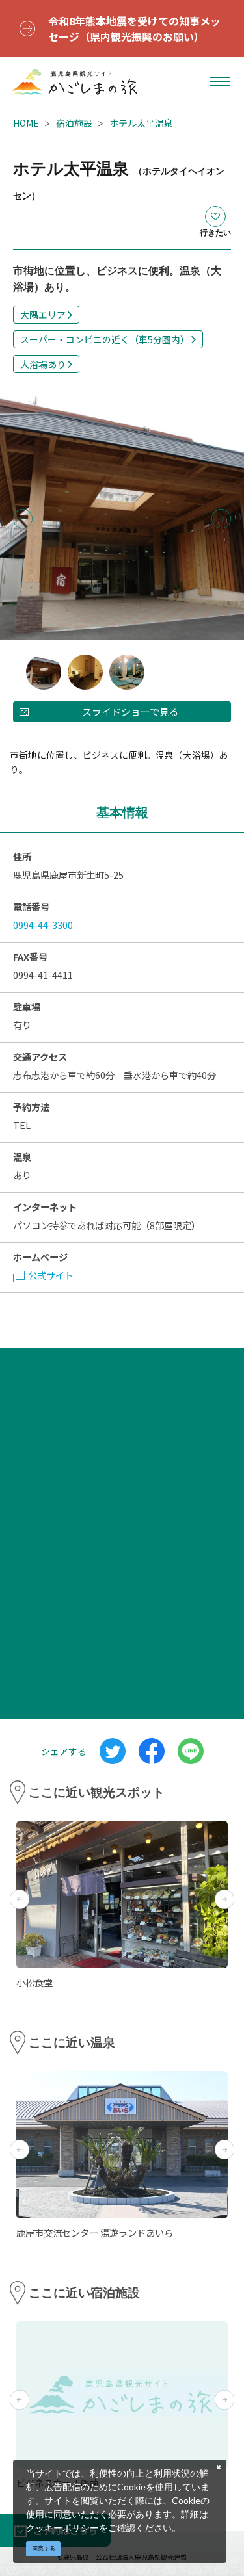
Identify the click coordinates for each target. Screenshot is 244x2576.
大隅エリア (43, 315)
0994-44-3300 (43, 925)
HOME (26, 123)
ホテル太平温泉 (141, 123)
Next (221, 519)
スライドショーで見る (130, 711)
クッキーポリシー (62, 2528)
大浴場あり (43, 364)
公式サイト (51, 1275)
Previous (23, 519)
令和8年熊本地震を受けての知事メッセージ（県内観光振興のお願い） (134, 29)
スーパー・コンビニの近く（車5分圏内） (105, 339)
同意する (44, 2548)
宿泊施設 (74, 123)
